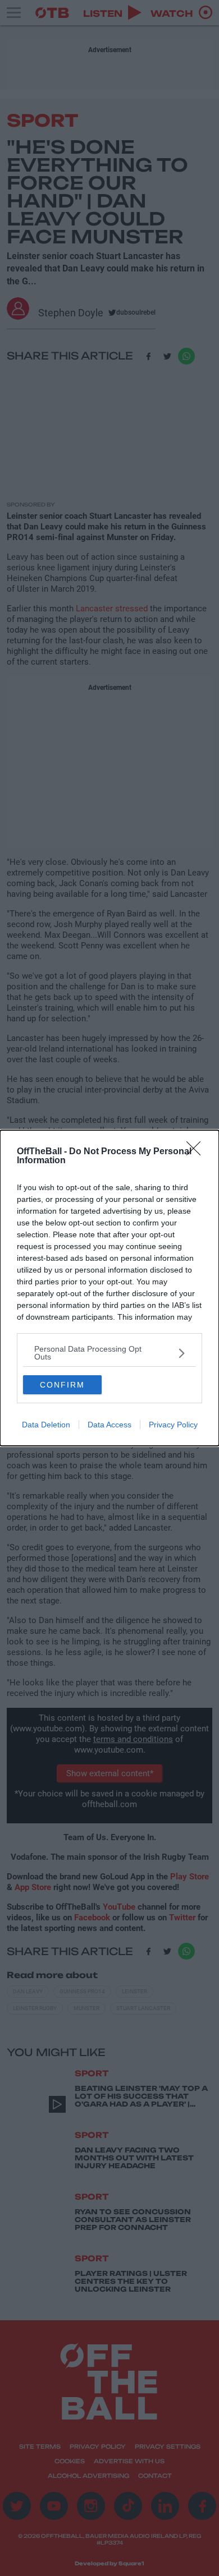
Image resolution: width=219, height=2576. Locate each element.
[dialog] (109, 1288)
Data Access (109, 1425)
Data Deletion (46, 1425)
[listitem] (109, 1353)
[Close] (197, 1152)
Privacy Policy (173, 1425)
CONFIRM (62, 1385)
